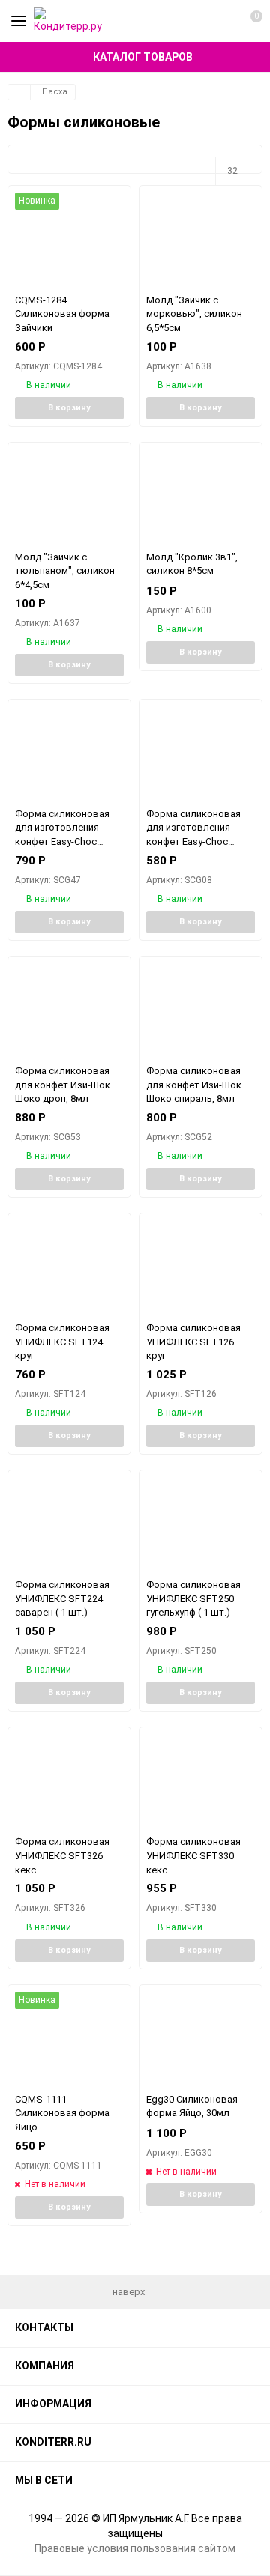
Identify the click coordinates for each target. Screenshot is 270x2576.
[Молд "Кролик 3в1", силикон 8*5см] (201, 496)
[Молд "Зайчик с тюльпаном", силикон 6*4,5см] (69, 496)
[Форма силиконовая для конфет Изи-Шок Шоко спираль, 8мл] (201, 1010)
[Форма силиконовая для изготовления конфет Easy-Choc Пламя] (69, 753)
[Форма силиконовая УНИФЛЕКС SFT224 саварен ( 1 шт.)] (69, 1524)
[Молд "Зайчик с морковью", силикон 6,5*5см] (201, 239)
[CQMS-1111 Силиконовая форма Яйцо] (69, 2039)
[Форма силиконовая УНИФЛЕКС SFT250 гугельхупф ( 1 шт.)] (201, 1524)
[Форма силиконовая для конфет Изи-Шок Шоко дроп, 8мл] (69, 1010)
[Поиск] (220, 21)
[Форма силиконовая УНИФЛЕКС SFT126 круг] (201, 1267)
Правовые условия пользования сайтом (135, 2548)
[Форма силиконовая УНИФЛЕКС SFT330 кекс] (201, 1781)
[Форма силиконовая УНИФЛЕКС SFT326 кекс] (69, 1781)
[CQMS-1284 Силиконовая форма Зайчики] (69, 239)
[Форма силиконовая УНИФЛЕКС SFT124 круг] (69, 1267)
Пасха (55, 92)
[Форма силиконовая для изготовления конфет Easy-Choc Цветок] (201, 753)
